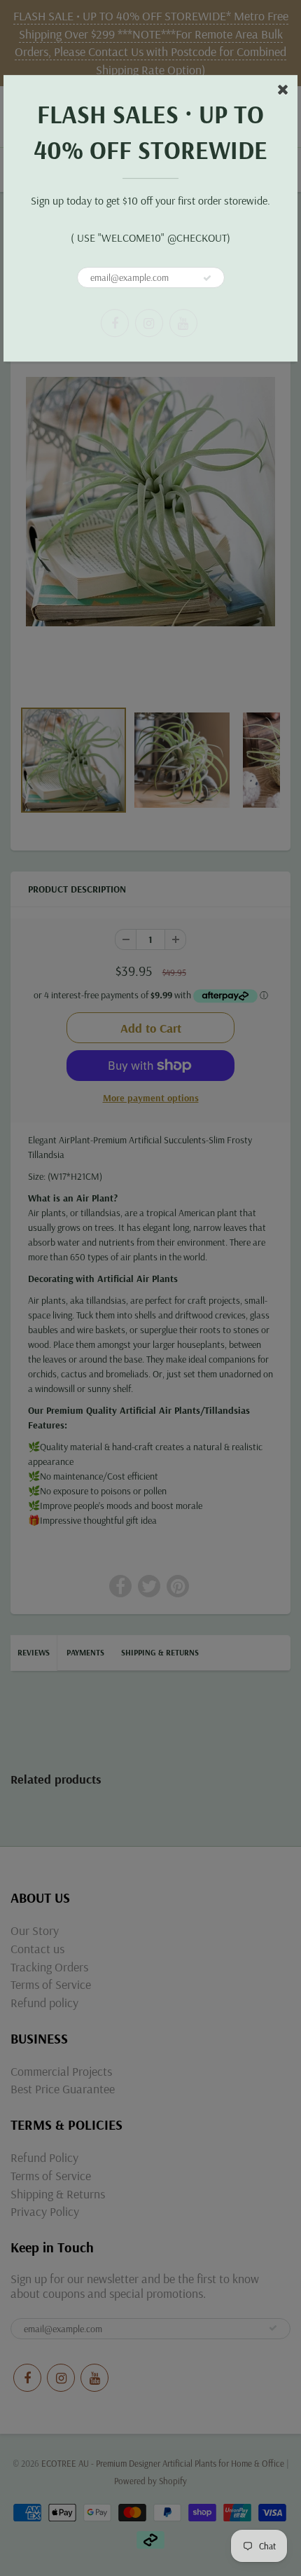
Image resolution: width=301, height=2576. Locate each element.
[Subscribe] (207, 278)
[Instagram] (149, 323)
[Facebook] (115, 323)
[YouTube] (183, 323)
